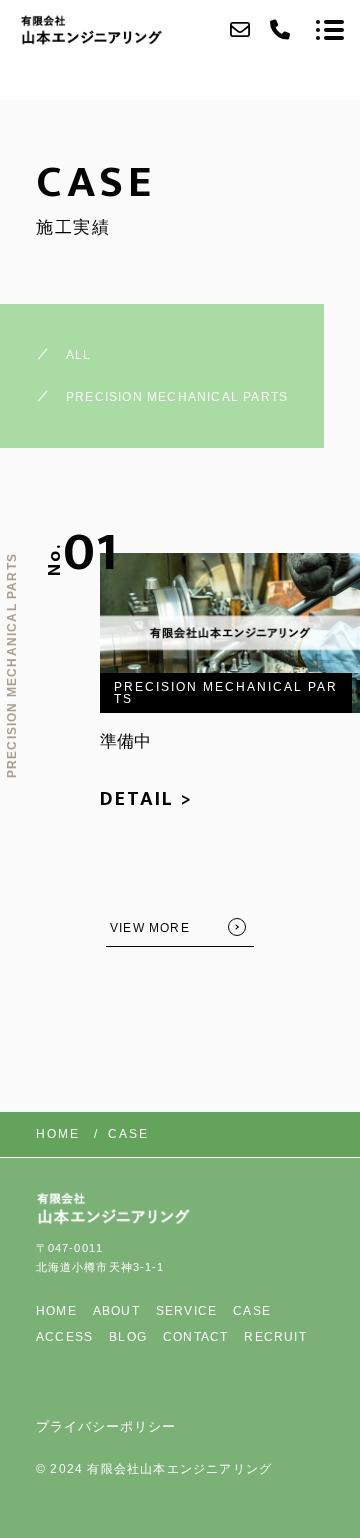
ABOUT (116, 1311)
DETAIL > (146, 799)
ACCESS (64, 1337)
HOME (56, 1311)
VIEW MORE (150, 928)
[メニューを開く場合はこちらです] (330, 30)
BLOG (128, 1337)
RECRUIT (275, 1337)
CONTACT (195, 1337)
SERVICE (186, 1311)
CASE (252, 1311)
